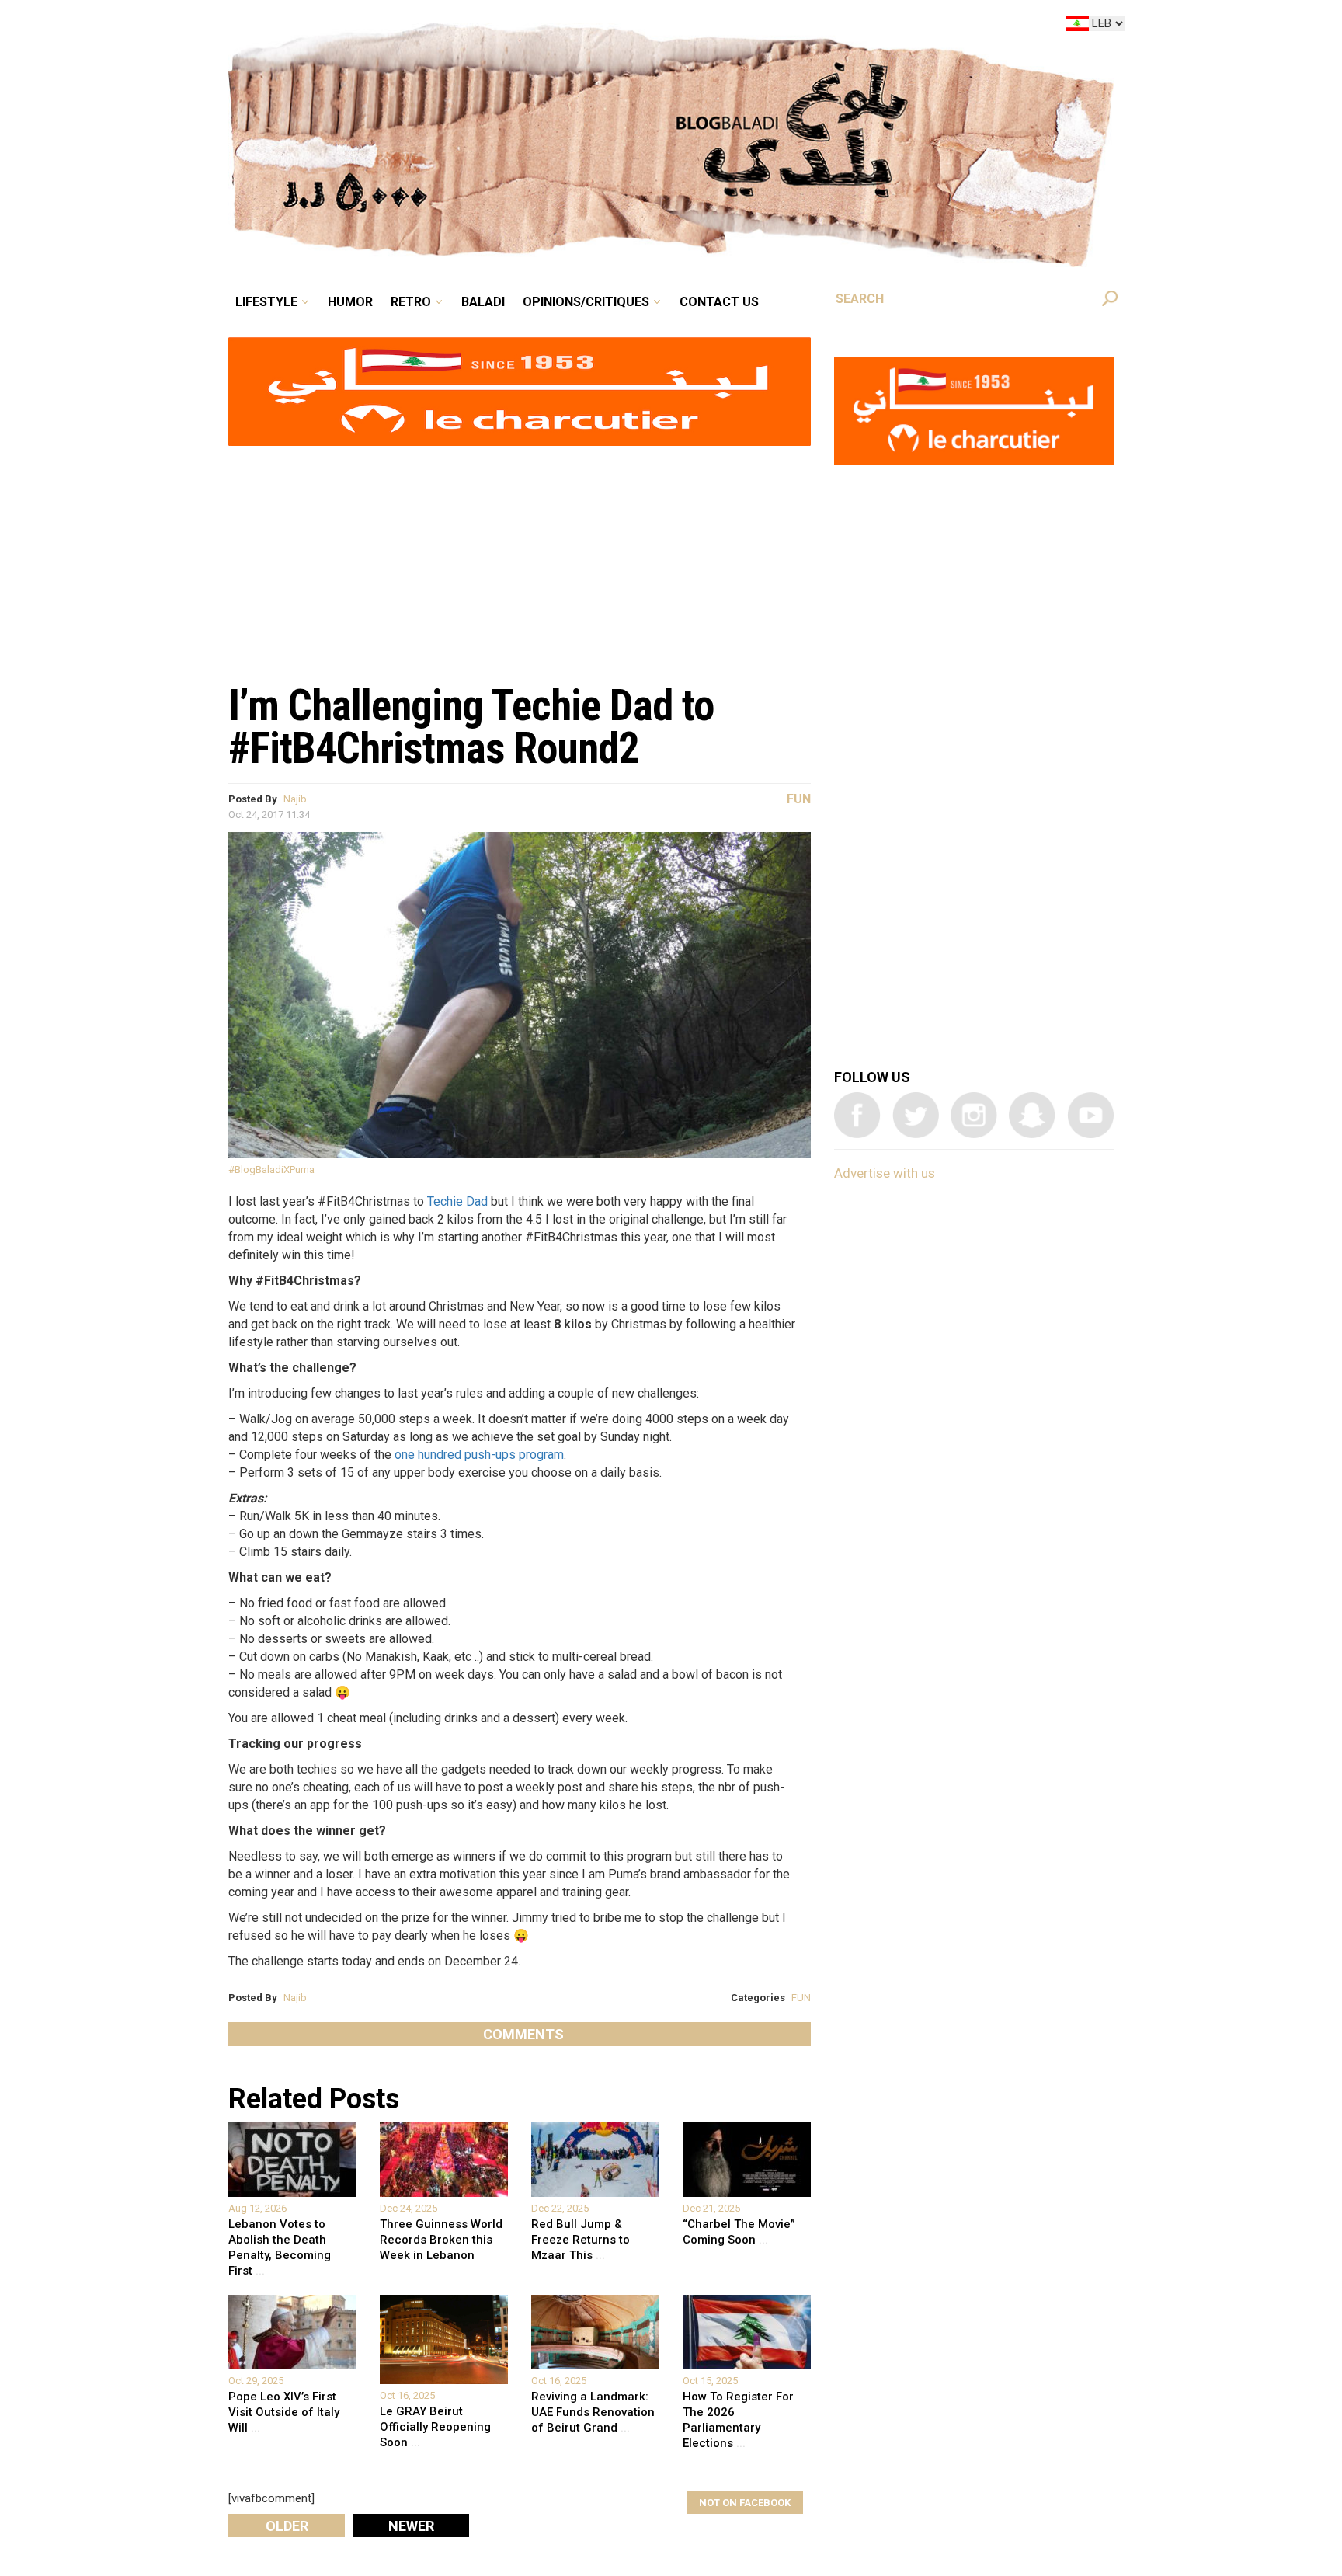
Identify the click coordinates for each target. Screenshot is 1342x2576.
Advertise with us (885, 1173)
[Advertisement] (520, 556)
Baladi (580, 26)
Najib (295, 799)
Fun (799, 799)
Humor (469, 26)
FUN (801, 1998)
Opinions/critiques (667, 26)
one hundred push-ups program (479, 1455)
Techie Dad (457, 1201)
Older (287, 2526)
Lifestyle (397, 26)
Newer (411, 2526)
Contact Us (783, 26)
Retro (519, 26)
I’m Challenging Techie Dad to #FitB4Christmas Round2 (471, 727)
